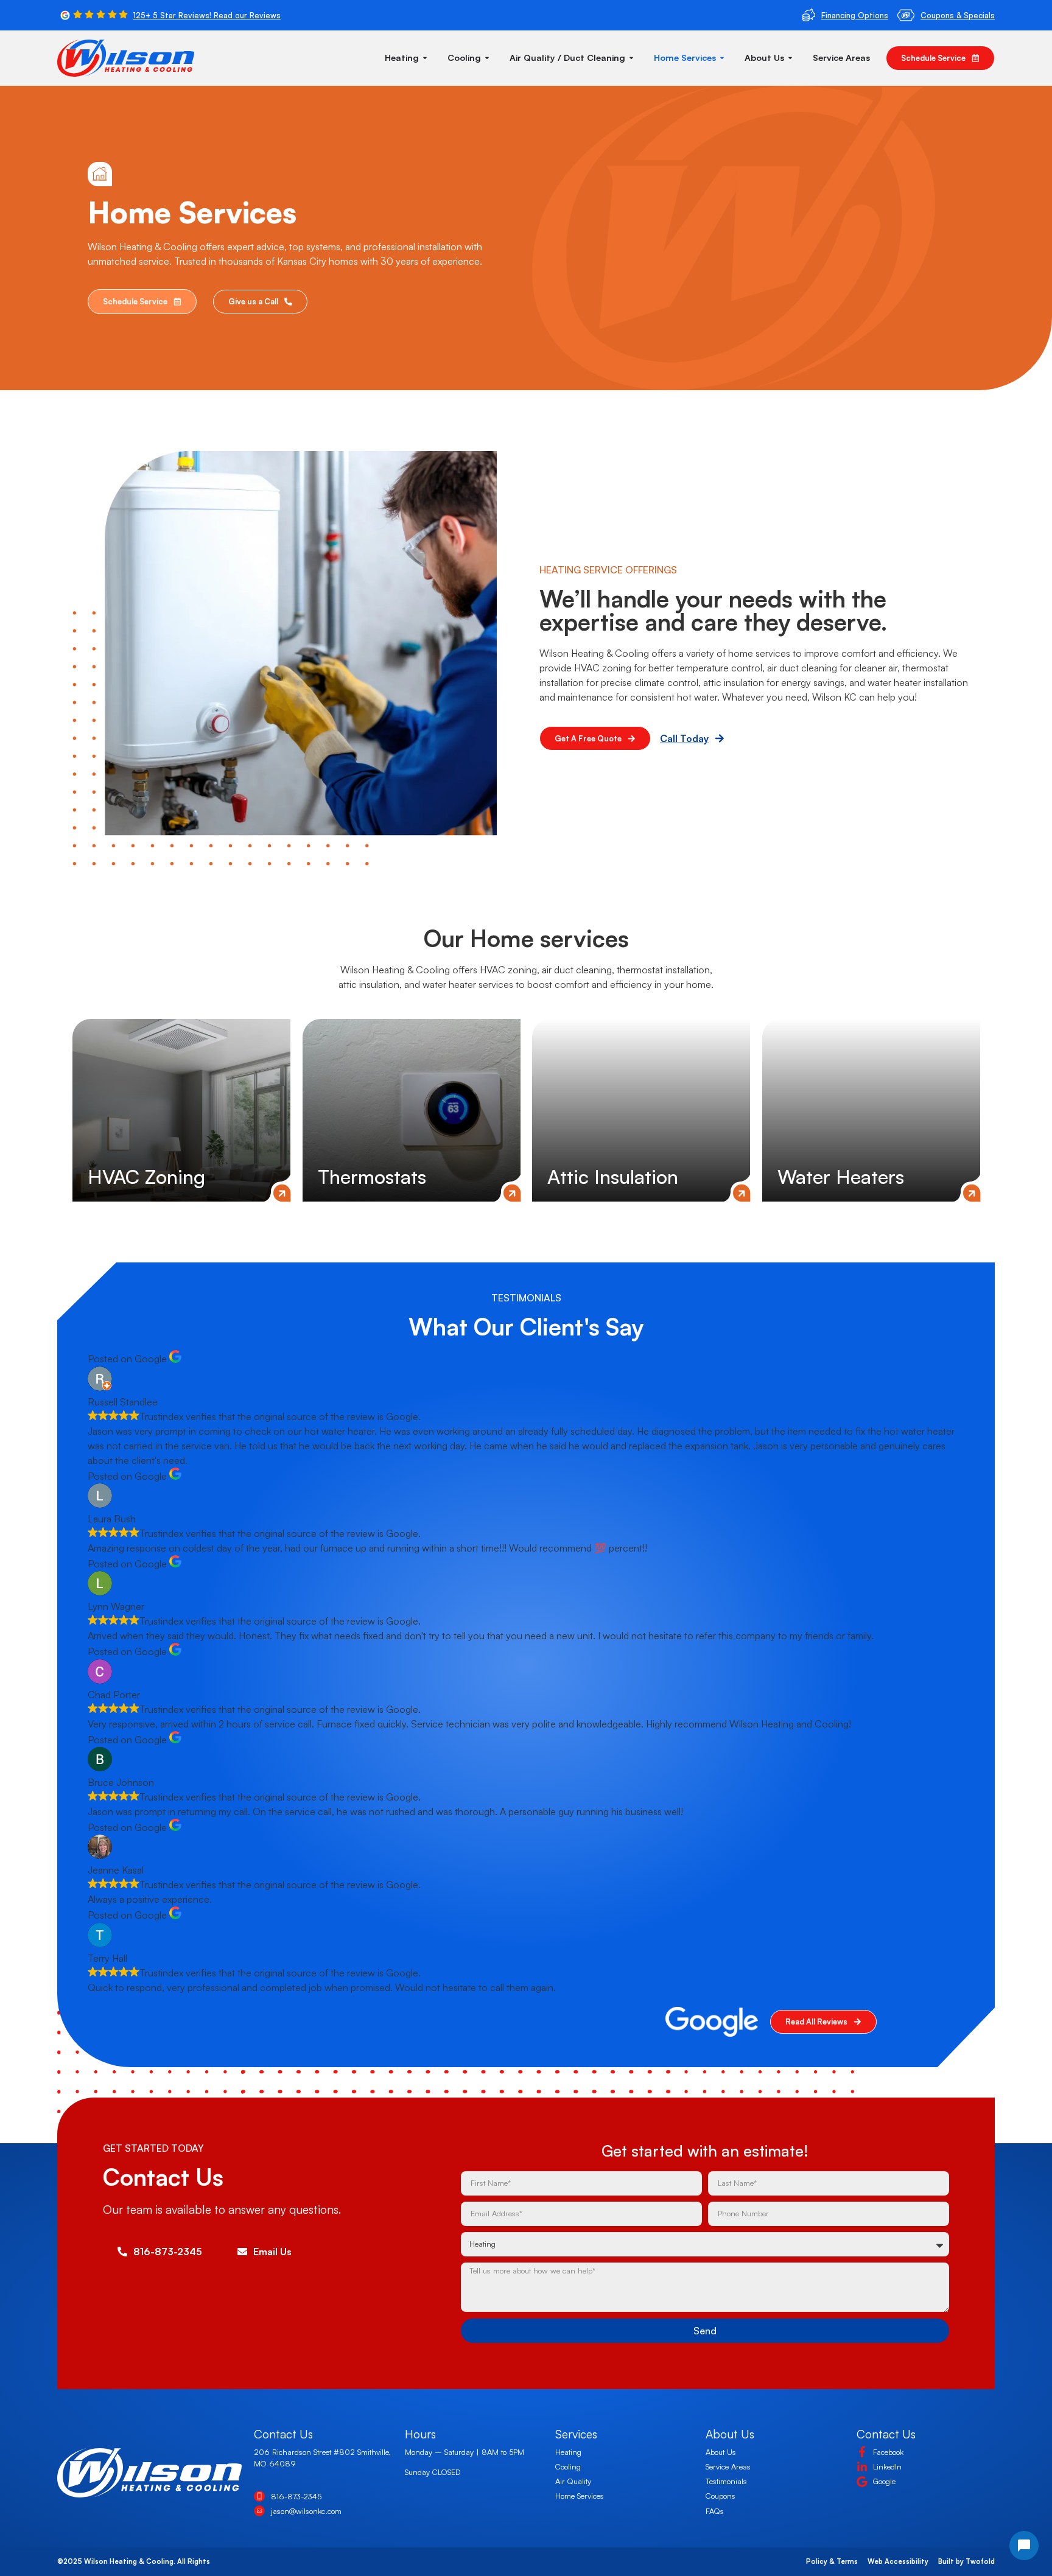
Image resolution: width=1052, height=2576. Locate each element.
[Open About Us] (790, 58)
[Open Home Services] (722, 58)
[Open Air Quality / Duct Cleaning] (631, 58)
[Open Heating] (425, 58)
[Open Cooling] (487, 58)
